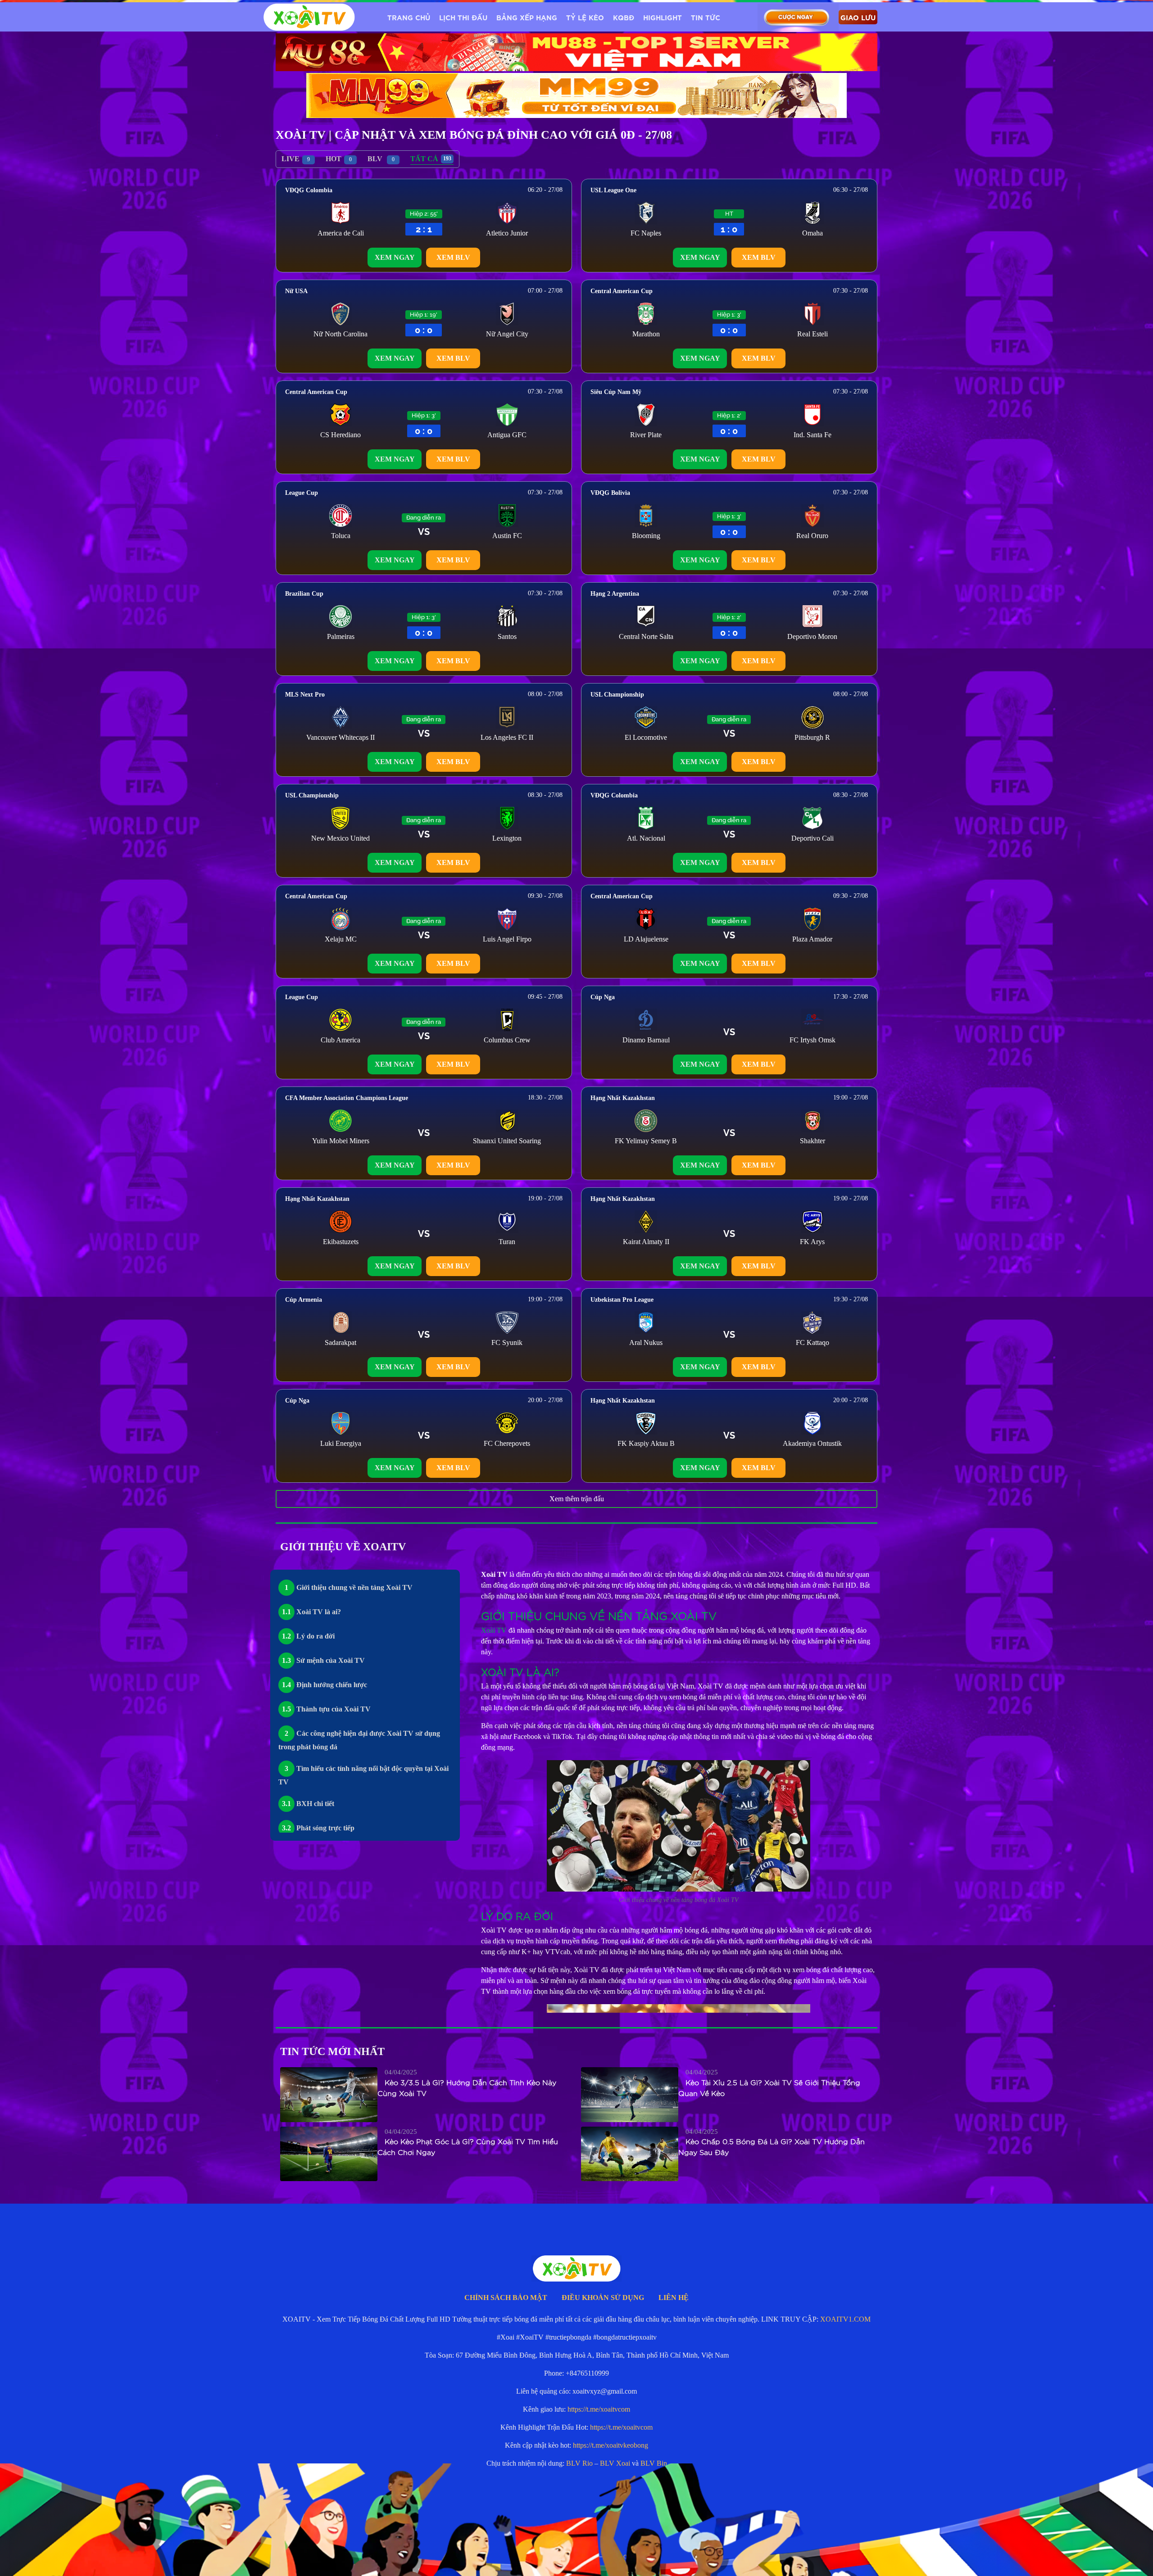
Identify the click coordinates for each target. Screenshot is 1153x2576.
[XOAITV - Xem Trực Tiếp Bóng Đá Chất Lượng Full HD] (309, 17)
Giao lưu (858, 17)
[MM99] (576, 95)
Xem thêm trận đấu (577, 1499)
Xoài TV (494, 1630)
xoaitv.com (620, 2556)
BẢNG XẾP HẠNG (527, 17)
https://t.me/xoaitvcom (599, 2409)
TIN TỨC (706, 17)
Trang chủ (409, 17)
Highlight (663, 17)
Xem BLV (453, 257)
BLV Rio (579, 2463)
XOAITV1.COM (845, 2319)
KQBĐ (624, 17)
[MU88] (576, 52)
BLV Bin (654, 2463)
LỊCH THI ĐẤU (463, 17)
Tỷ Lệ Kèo (585, 17)
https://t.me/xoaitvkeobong (611, 2445)
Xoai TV (584, 2556)
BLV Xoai (615, 2463)
